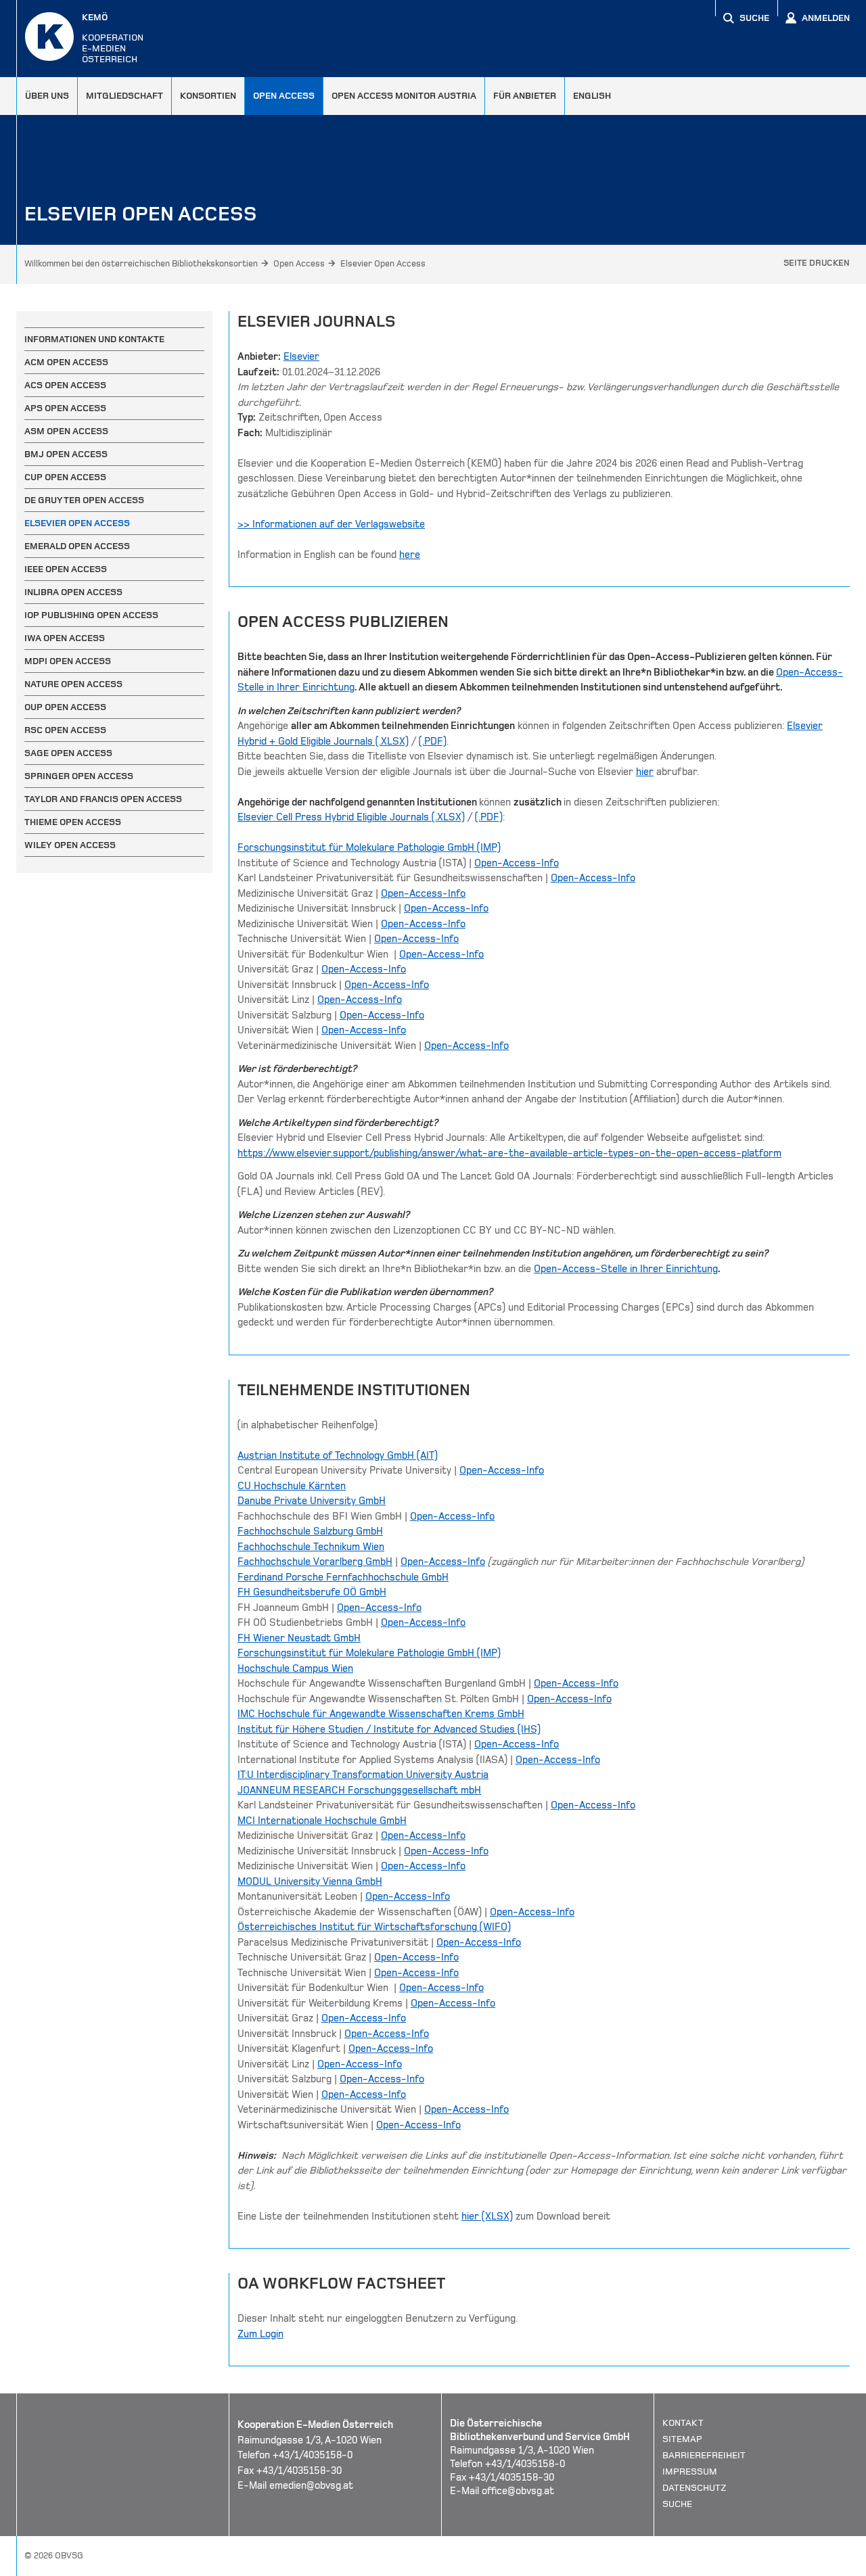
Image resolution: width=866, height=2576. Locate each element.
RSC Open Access (65, 730)
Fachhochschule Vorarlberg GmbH (315, 1562)
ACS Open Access (65, 385)
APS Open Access (65, 408)
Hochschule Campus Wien (295, 1668)
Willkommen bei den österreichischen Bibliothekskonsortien (141, 264)
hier (645, 772)
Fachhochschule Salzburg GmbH (310, 1531)
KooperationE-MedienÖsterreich (113, 38)
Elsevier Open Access (383, 264)
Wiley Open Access (70, 845)
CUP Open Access (65, 477)
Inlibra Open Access (73, 592)
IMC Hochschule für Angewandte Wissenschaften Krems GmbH (381, 1714)
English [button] (592, 96)
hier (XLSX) (487, 2216)
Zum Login (260, 2334)
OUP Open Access (65, 707)
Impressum (690, 2472)
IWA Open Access (65, 638)
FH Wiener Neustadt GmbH (299, 1638)
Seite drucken (817, 263)
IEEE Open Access (66, 569)
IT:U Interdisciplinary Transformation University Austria (363, 1775)
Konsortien (208, 96)
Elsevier (301, 356)
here (410, 555)
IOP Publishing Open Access (91, 615)
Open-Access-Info (517, 863)
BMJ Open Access (66, 454)
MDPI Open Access (68, 661)
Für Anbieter (525, 96)
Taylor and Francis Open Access (103, 799)
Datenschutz (694, 2488)
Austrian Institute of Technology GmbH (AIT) (338, 1455)
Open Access (299, 264)
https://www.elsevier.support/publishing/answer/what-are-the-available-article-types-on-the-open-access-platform (509, 1153)
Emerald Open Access (77, 546)
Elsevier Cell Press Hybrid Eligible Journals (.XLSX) (351, 817)
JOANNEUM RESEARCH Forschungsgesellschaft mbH (359, 1790)
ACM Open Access (66, 362)
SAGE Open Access (68, 753)
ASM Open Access (66, 431)
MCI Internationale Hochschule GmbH (322, 1821)
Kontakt (683, 2423)
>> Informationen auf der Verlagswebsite (331, 524)
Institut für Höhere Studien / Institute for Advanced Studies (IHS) (389, 1729)
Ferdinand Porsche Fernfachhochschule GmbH (343, 1577)
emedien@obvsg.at (311, 2485)
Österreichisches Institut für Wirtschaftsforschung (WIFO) (374, 1927)
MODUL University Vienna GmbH (310, 1881)
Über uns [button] (47, 96)
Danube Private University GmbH (312, 1501)
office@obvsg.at (518, 2491)
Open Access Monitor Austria (404, 96)
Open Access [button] (284, 96)
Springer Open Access (79, 776)
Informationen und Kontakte (94, 339)
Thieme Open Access (73, 822)
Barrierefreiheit (704, 2455)
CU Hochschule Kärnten (292, 1486)
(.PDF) (433, 741)
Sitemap (682, 2439)
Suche (677, 2504)
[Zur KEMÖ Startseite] (49, 37)
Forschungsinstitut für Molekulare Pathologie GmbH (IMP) (369, 847)
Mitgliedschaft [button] (124, 96)
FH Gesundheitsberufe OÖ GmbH (312, 1592)
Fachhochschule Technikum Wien (311, 1547)
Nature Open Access (73, 684)
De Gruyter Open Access (84, 500)
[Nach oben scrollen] (839, 2565)
